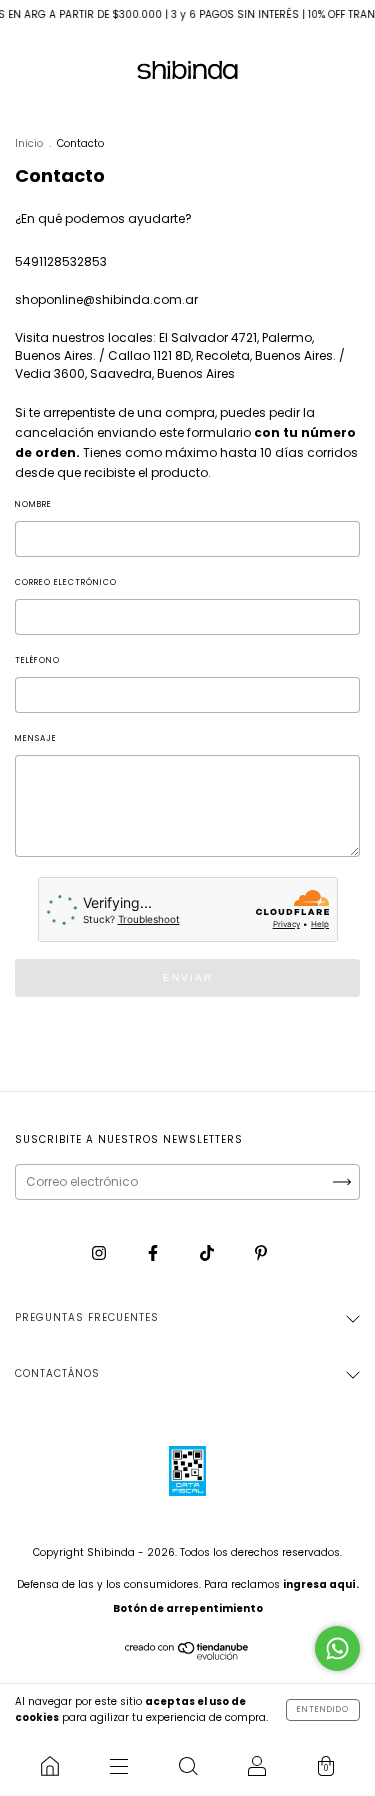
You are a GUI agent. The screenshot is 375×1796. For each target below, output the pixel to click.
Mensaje (36, 738)
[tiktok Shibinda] (208, 1252)
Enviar (188, 977)
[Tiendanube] (187, 1655)
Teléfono (37, 660)
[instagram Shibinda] (100, 1252)
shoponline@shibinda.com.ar (106, 299)
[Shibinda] (49, 1766)
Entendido (323, 1709)
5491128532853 (61, 261)
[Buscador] (187, 1766)
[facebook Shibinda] (154, 1252)
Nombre (33, 504)
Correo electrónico (66, 582)
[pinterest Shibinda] (261, 1252)
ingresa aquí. (321, 1584)
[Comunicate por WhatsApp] (337, 1648)
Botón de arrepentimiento (188, 1608)
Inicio (29, 143)
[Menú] (118, 1766)
